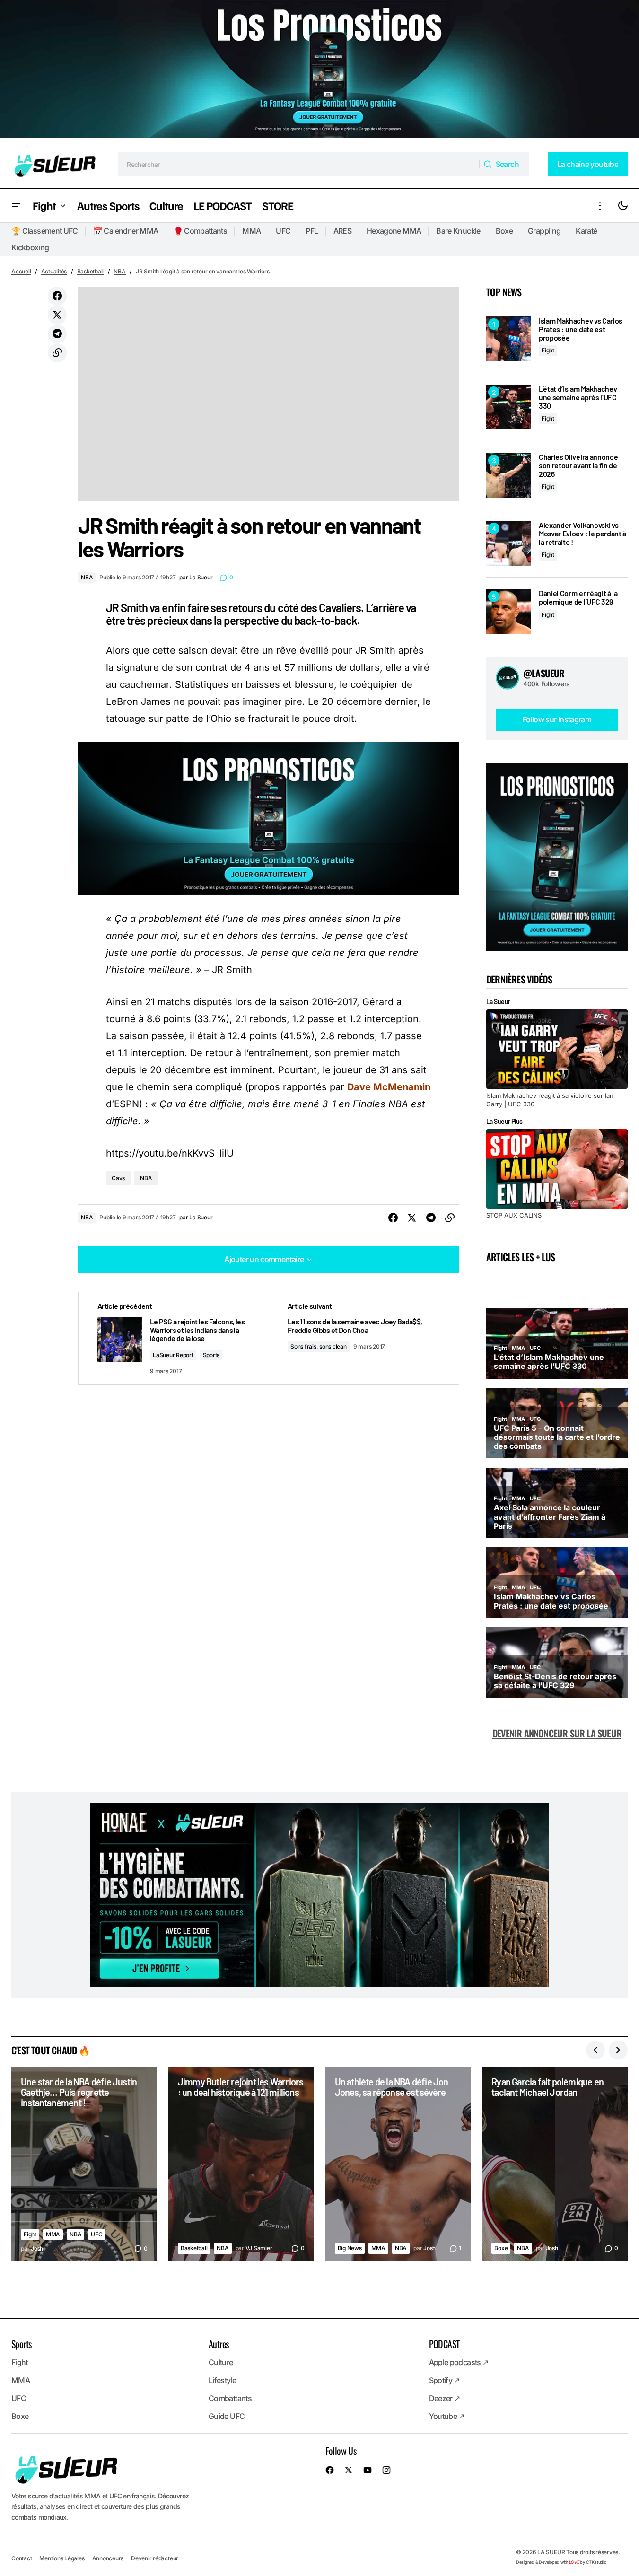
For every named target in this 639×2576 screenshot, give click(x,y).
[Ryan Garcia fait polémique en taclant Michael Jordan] (555, 2164)
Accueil (21, 271)
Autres (219, 2344)
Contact (22, 2558)
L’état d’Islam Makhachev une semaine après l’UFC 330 (578, 397)
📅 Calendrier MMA (126, 231)
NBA (119, 271)
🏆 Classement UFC (45, 231)
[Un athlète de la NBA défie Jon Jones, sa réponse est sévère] (398, 2164)
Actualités (54, 271)
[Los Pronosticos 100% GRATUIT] (319, 70)
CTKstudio (596, 2562)
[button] (16, 206)
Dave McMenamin (389, 1087)
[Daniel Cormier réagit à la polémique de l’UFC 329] (509, 611)
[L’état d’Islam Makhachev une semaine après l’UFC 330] (509, 407)
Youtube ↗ (447, 2416)
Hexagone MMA (394, 231)
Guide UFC (227, 2416)
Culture (221, 2362)
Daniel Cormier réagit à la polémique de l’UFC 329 (578, 597)
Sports (211, 1355)
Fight (548, 350)
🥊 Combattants (201, 231)
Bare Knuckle (458, 231)
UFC (283, 231)
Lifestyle (222, 2380)
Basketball (91, 271)
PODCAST (444, 2344)
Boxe (504, 231)
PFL (312, 231)
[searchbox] (299, 164)
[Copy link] (57, 353)
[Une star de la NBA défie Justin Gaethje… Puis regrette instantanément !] (84, 2164)
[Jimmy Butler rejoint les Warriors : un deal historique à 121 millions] (241, 2164)
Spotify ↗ (444, 2380)
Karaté (586, 231)
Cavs (118, 1178)
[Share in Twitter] (57, 315)
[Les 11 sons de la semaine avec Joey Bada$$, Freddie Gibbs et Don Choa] (364, 1338)
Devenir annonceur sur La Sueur (557, 1733)
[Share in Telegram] (57, 334)
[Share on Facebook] (57, 296)
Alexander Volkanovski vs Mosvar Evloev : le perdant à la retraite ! (582, 533)
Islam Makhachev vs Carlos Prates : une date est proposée (581, 329)
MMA (251, 231)
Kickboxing (30, 247)
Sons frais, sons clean (319, 1346)
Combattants (230, 2398)
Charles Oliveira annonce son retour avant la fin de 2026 (578, 465)
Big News (350, 2248)
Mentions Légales (62, 2558)
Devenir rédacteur (155, 2558)
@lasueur (544, 673)
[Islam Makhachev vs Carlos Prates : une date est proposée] (509, 339)
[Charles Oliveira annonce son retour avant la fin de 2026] (509, 475)
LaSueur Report (173, 1355)
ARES (342, 231)
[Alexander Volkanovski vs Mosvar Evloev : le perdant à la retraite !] (509, 543)
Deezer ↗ (445, 2398)
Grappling (544, 231)
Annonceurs (108, 2558)
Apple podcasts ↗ (459, 2362)
